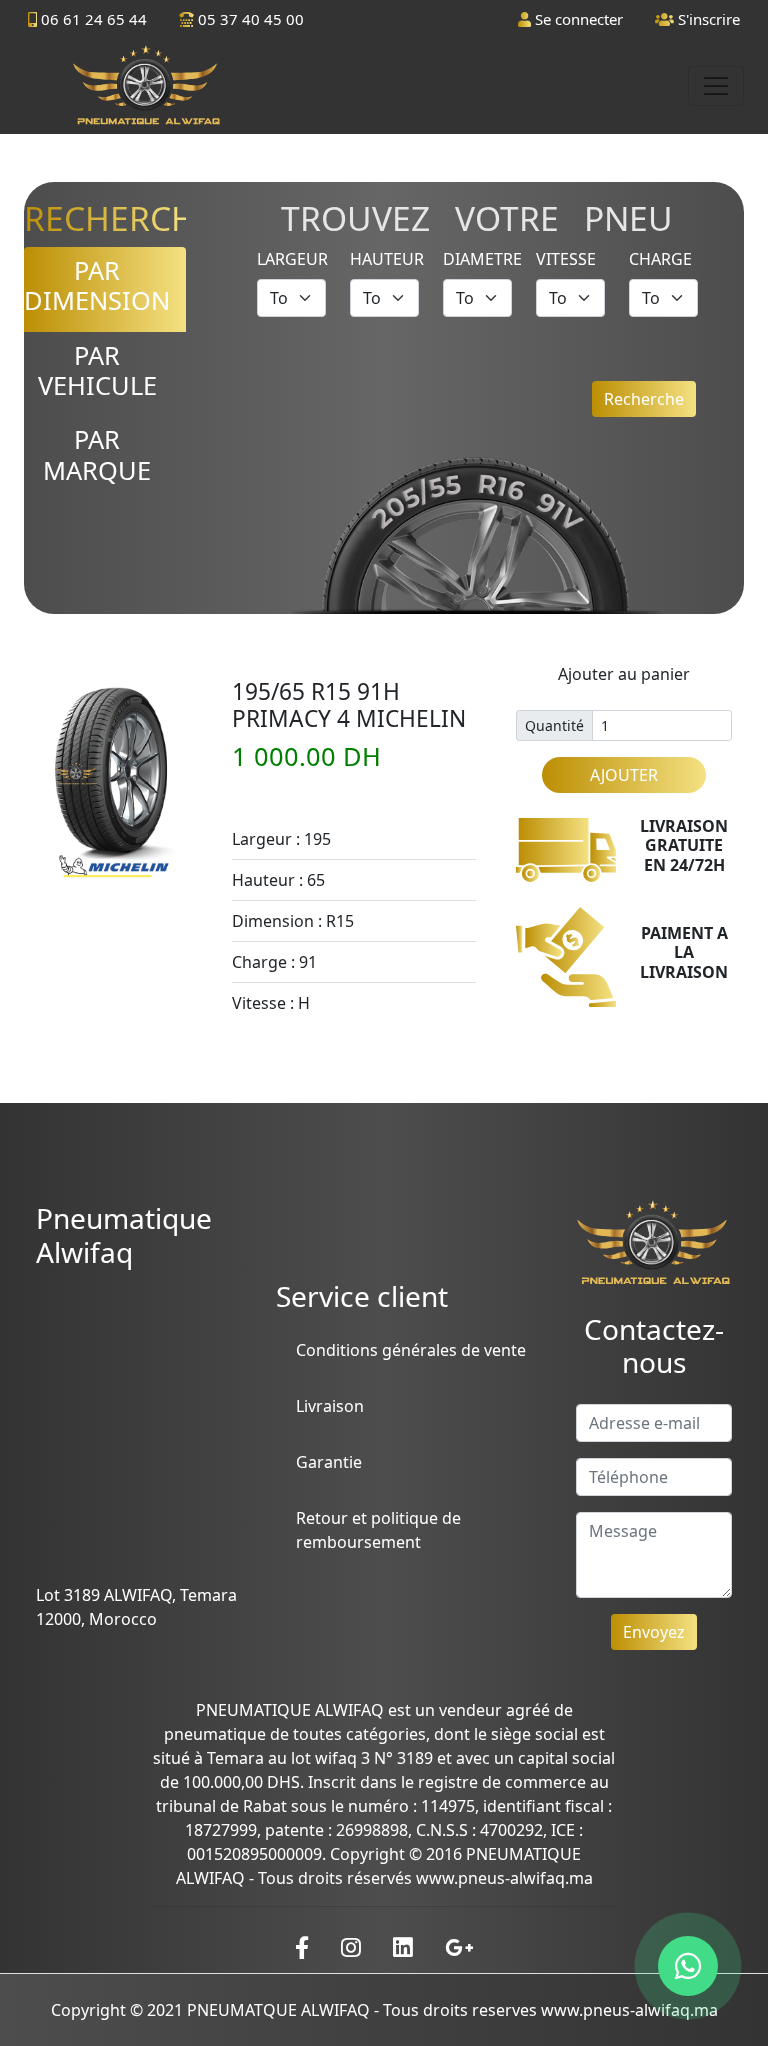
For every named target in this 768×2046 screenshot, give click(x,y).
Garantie (329, 1462)
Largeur (292, 259)
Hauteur (387, 259)
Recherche (644, 399)
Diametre (482, 259)
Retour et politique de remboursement (378, 1530)
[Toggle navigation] (716, 86)
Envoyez (654, 1632)
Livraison (330, 1406)
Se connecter (577, 19)
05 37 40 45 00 (249, 19)
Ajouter (624, 775)
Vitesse (566, 259)
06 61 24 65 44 (92, 19)
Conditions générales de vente (411, 1350)
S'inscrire (707, 19)
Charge (660, 259)
